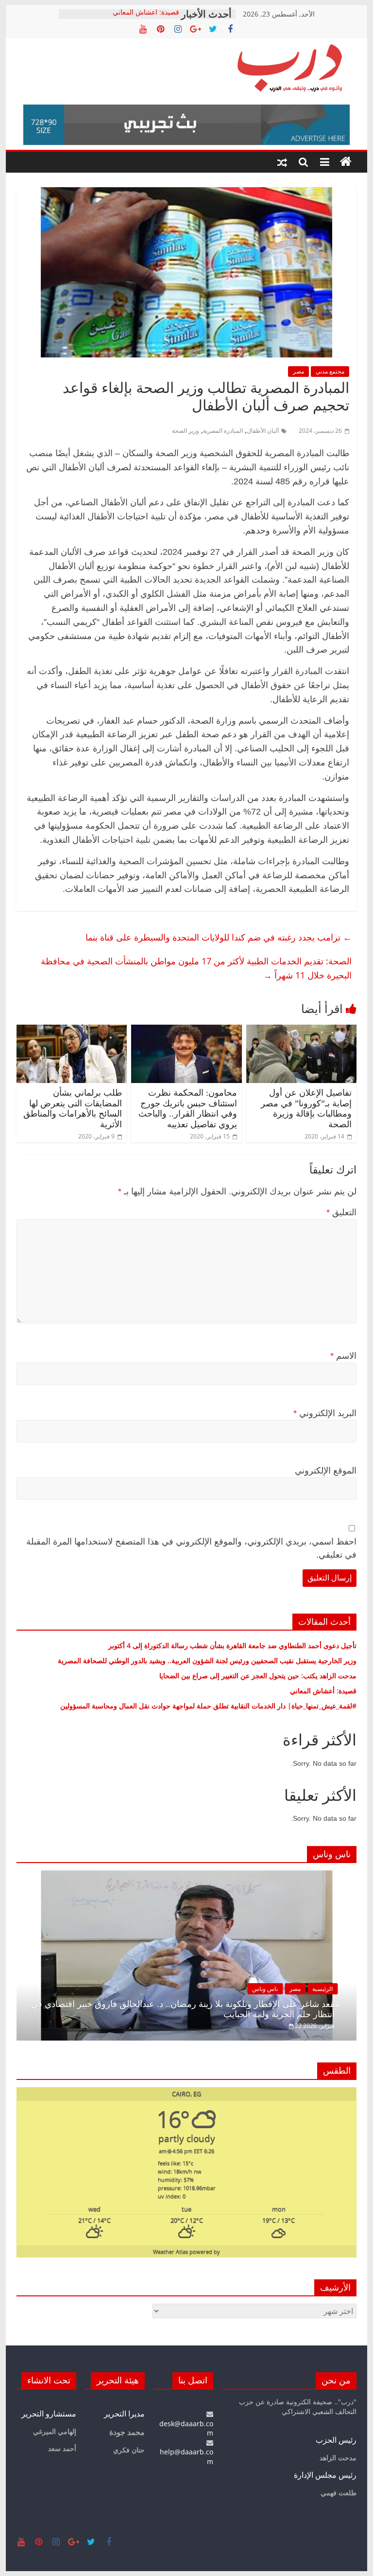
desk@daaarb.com (186, 2428)
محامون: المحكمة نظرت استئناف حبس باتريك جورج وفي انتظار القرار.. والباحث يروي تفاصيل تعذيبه (188, 1109)
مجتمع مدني (330, 371)
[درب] (346, 162)
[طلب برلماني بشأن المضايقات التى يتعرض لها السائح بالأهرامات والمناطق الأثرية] (72, 1030)
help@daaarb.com (186, 2457)
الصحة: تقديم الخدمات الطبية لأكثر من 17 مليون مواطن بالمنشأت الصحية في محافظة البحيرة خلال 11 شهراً (196, 968)
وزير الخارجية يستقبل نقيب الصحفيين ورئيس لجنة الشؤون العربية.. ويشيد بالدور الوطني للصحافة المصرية (206, 1661)
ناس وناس (265, 1989)
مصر (298, 371)
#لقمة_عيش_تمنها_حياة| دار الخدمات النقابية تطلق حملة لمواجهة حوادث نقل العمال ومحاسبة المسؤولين (208, 1706)
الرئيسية (322, 1989)
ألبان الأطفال (263, 431)
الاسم (343, 1356)
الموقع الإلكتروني (326, 1471)
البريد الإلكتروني (325, 1413)
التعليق (341, 1212)
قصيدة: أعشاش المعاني (146, 14)
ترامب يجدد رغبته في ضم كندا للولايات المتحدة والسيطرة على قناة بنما (216, 937)
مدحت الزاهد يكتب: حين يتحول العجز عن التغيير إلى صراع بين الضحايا (258, 1676)
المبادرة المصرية (223, 431)
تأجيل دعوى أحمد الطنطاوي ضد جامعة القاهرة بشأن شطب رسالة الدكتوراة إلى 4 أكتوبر (232, 1645)
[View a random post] (282, 162)
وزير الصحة (186, 431)
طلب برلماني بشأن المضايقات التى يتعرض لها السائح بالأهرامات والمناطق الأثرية (73, 1109)
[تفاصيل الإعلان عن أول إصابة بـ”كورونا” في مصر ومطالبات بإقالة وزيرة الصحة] (302, 1030)
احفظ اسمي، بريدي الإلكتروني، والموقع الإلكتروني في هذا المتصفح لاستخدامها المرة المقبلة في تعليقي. (191, 1548)
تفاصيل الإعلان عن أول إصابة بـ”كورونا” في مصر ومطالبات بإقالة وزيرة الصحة (306, 1109)
